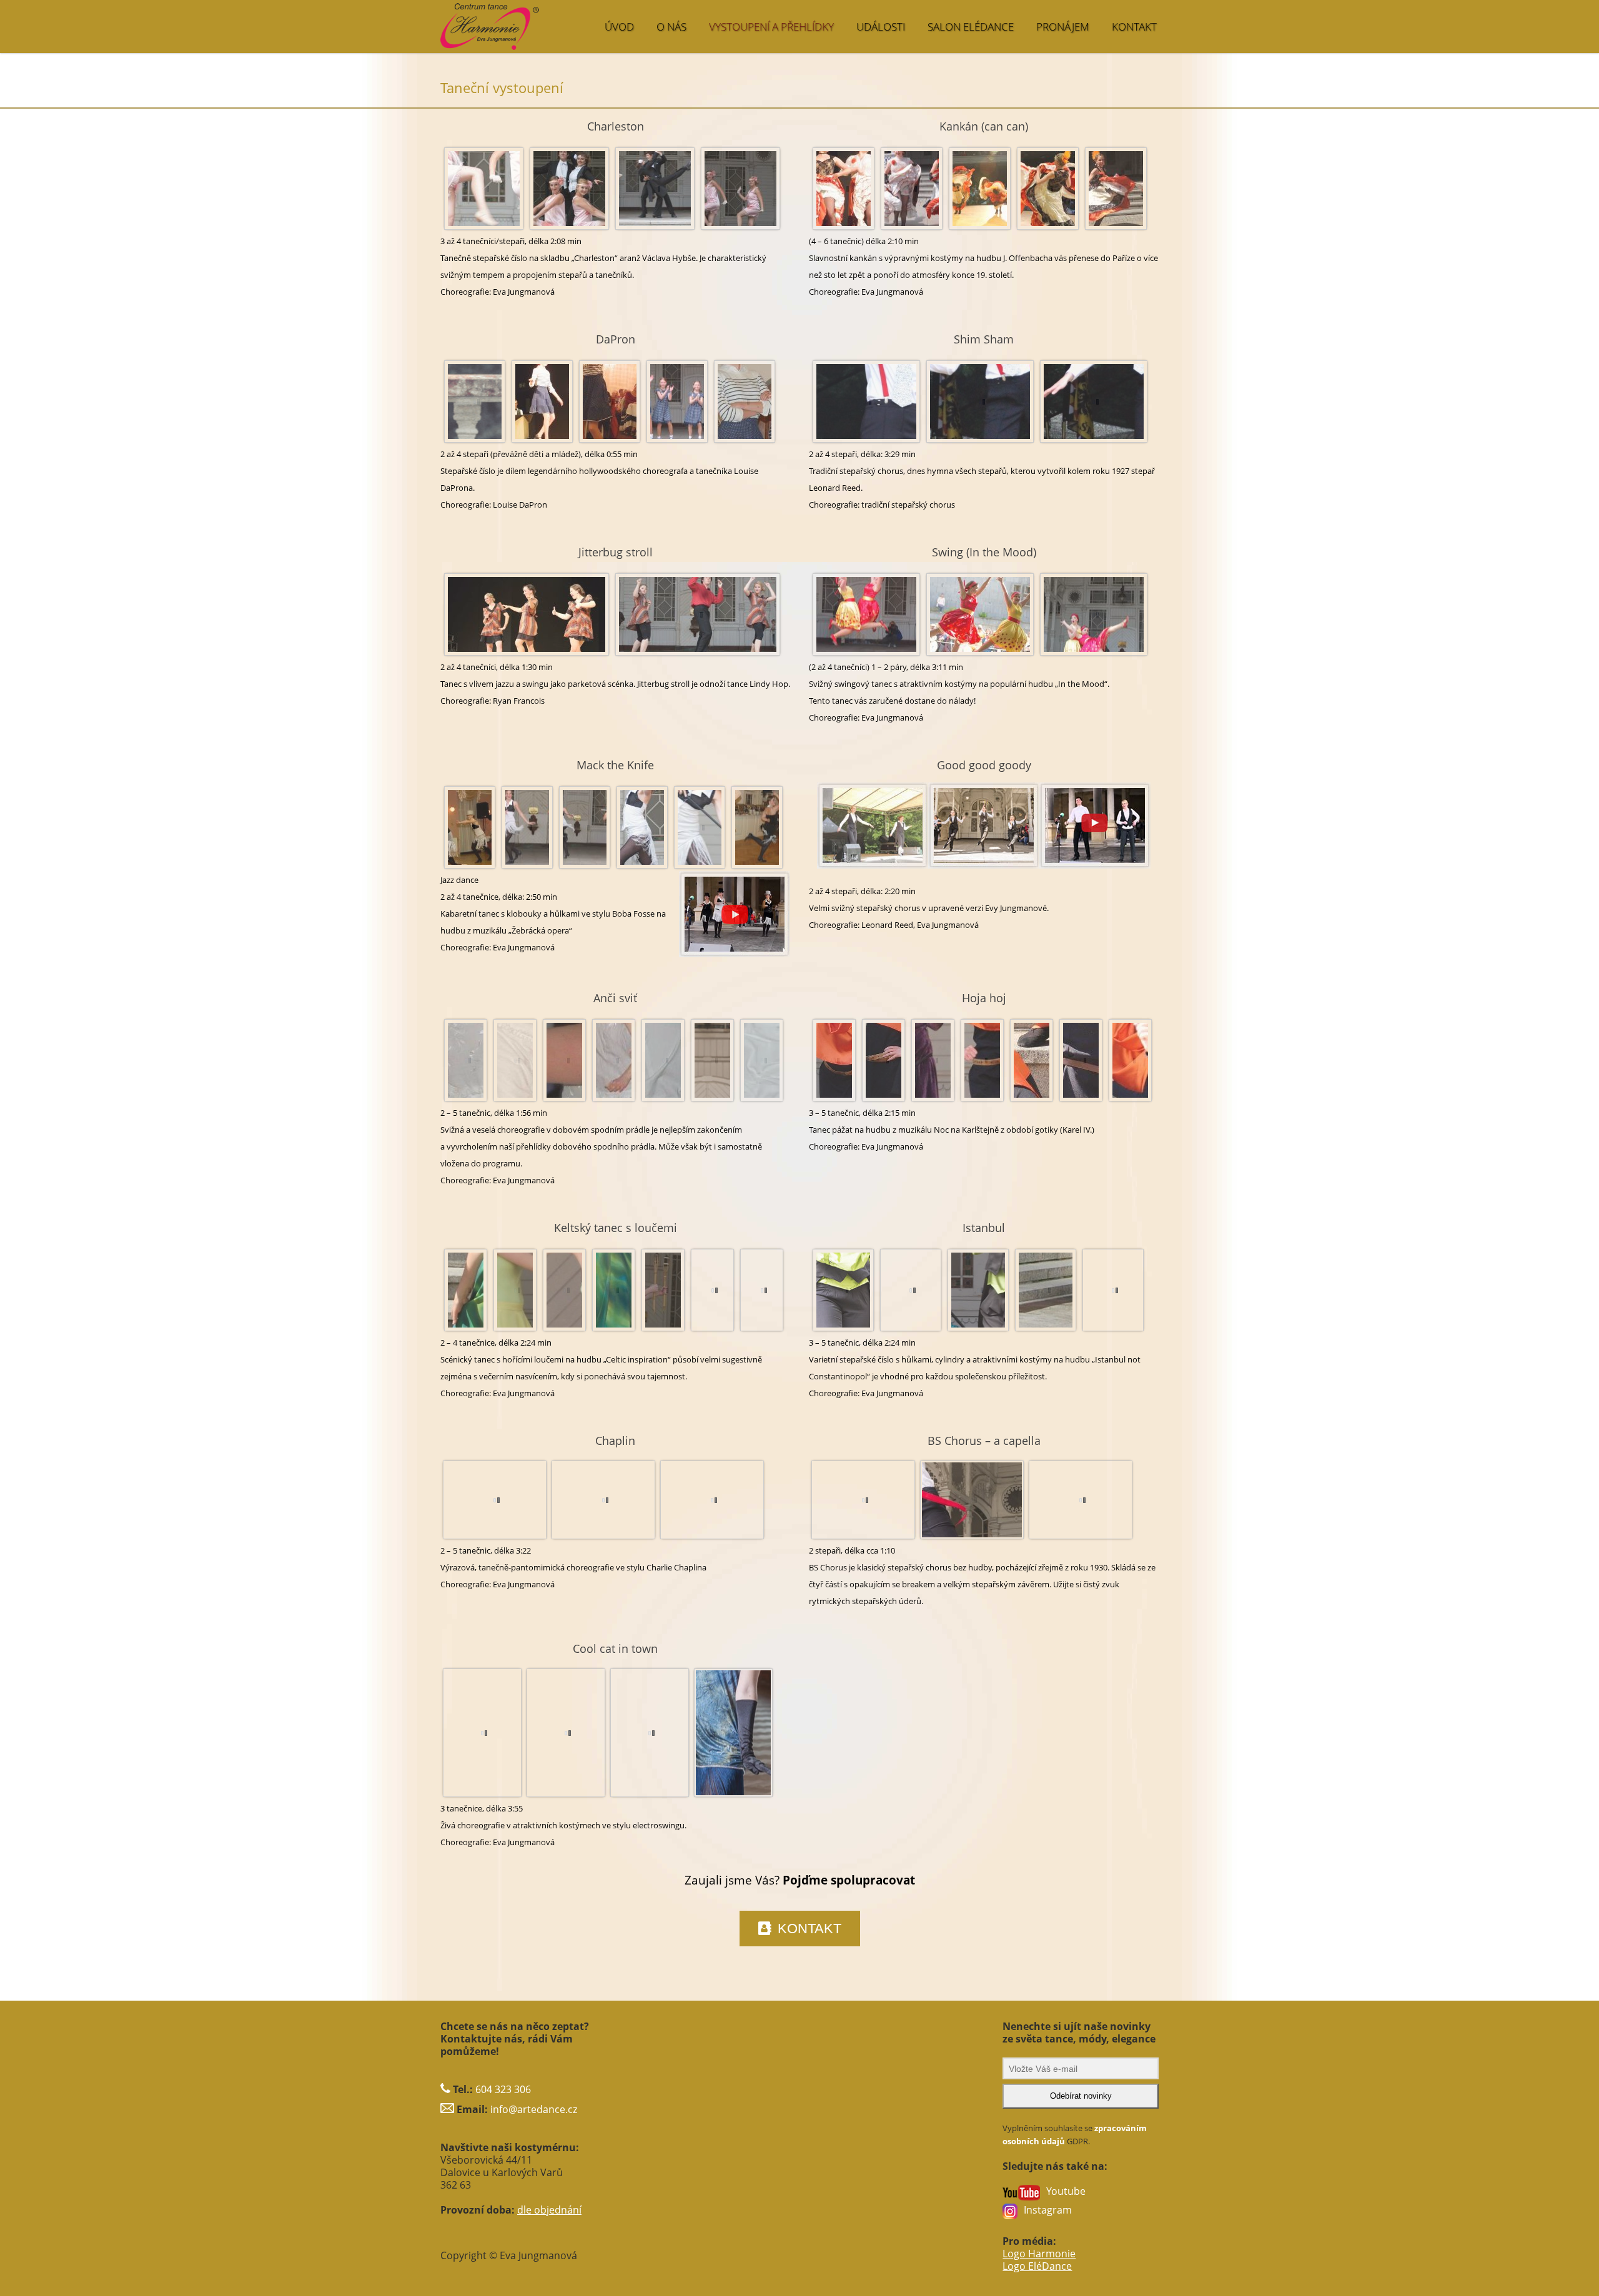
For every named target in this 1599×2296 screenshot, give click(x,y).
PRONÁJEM (1063, 27)
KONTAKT (1134, 27)
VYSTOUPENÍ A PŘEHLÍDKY (771, 27)
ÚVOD (619, 27)
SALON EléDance (971, 27)
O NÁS (671, 27)
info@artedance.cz (534, 2109)
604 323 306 (503, 2089)
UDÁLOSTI (881, 27)
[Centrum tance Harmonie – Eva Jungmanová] (541, 20)
